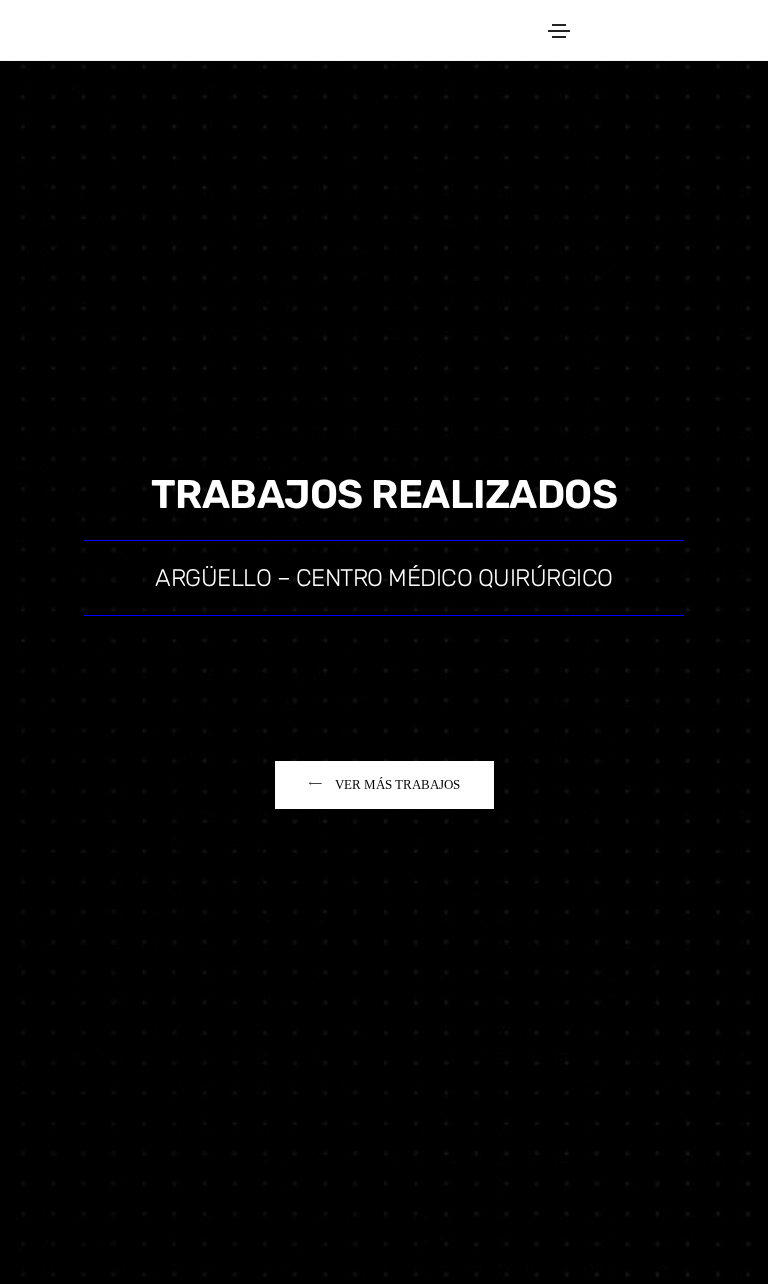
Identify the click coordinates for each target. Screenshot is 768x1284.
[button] (384, 785)
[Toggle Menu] (559, 30)
